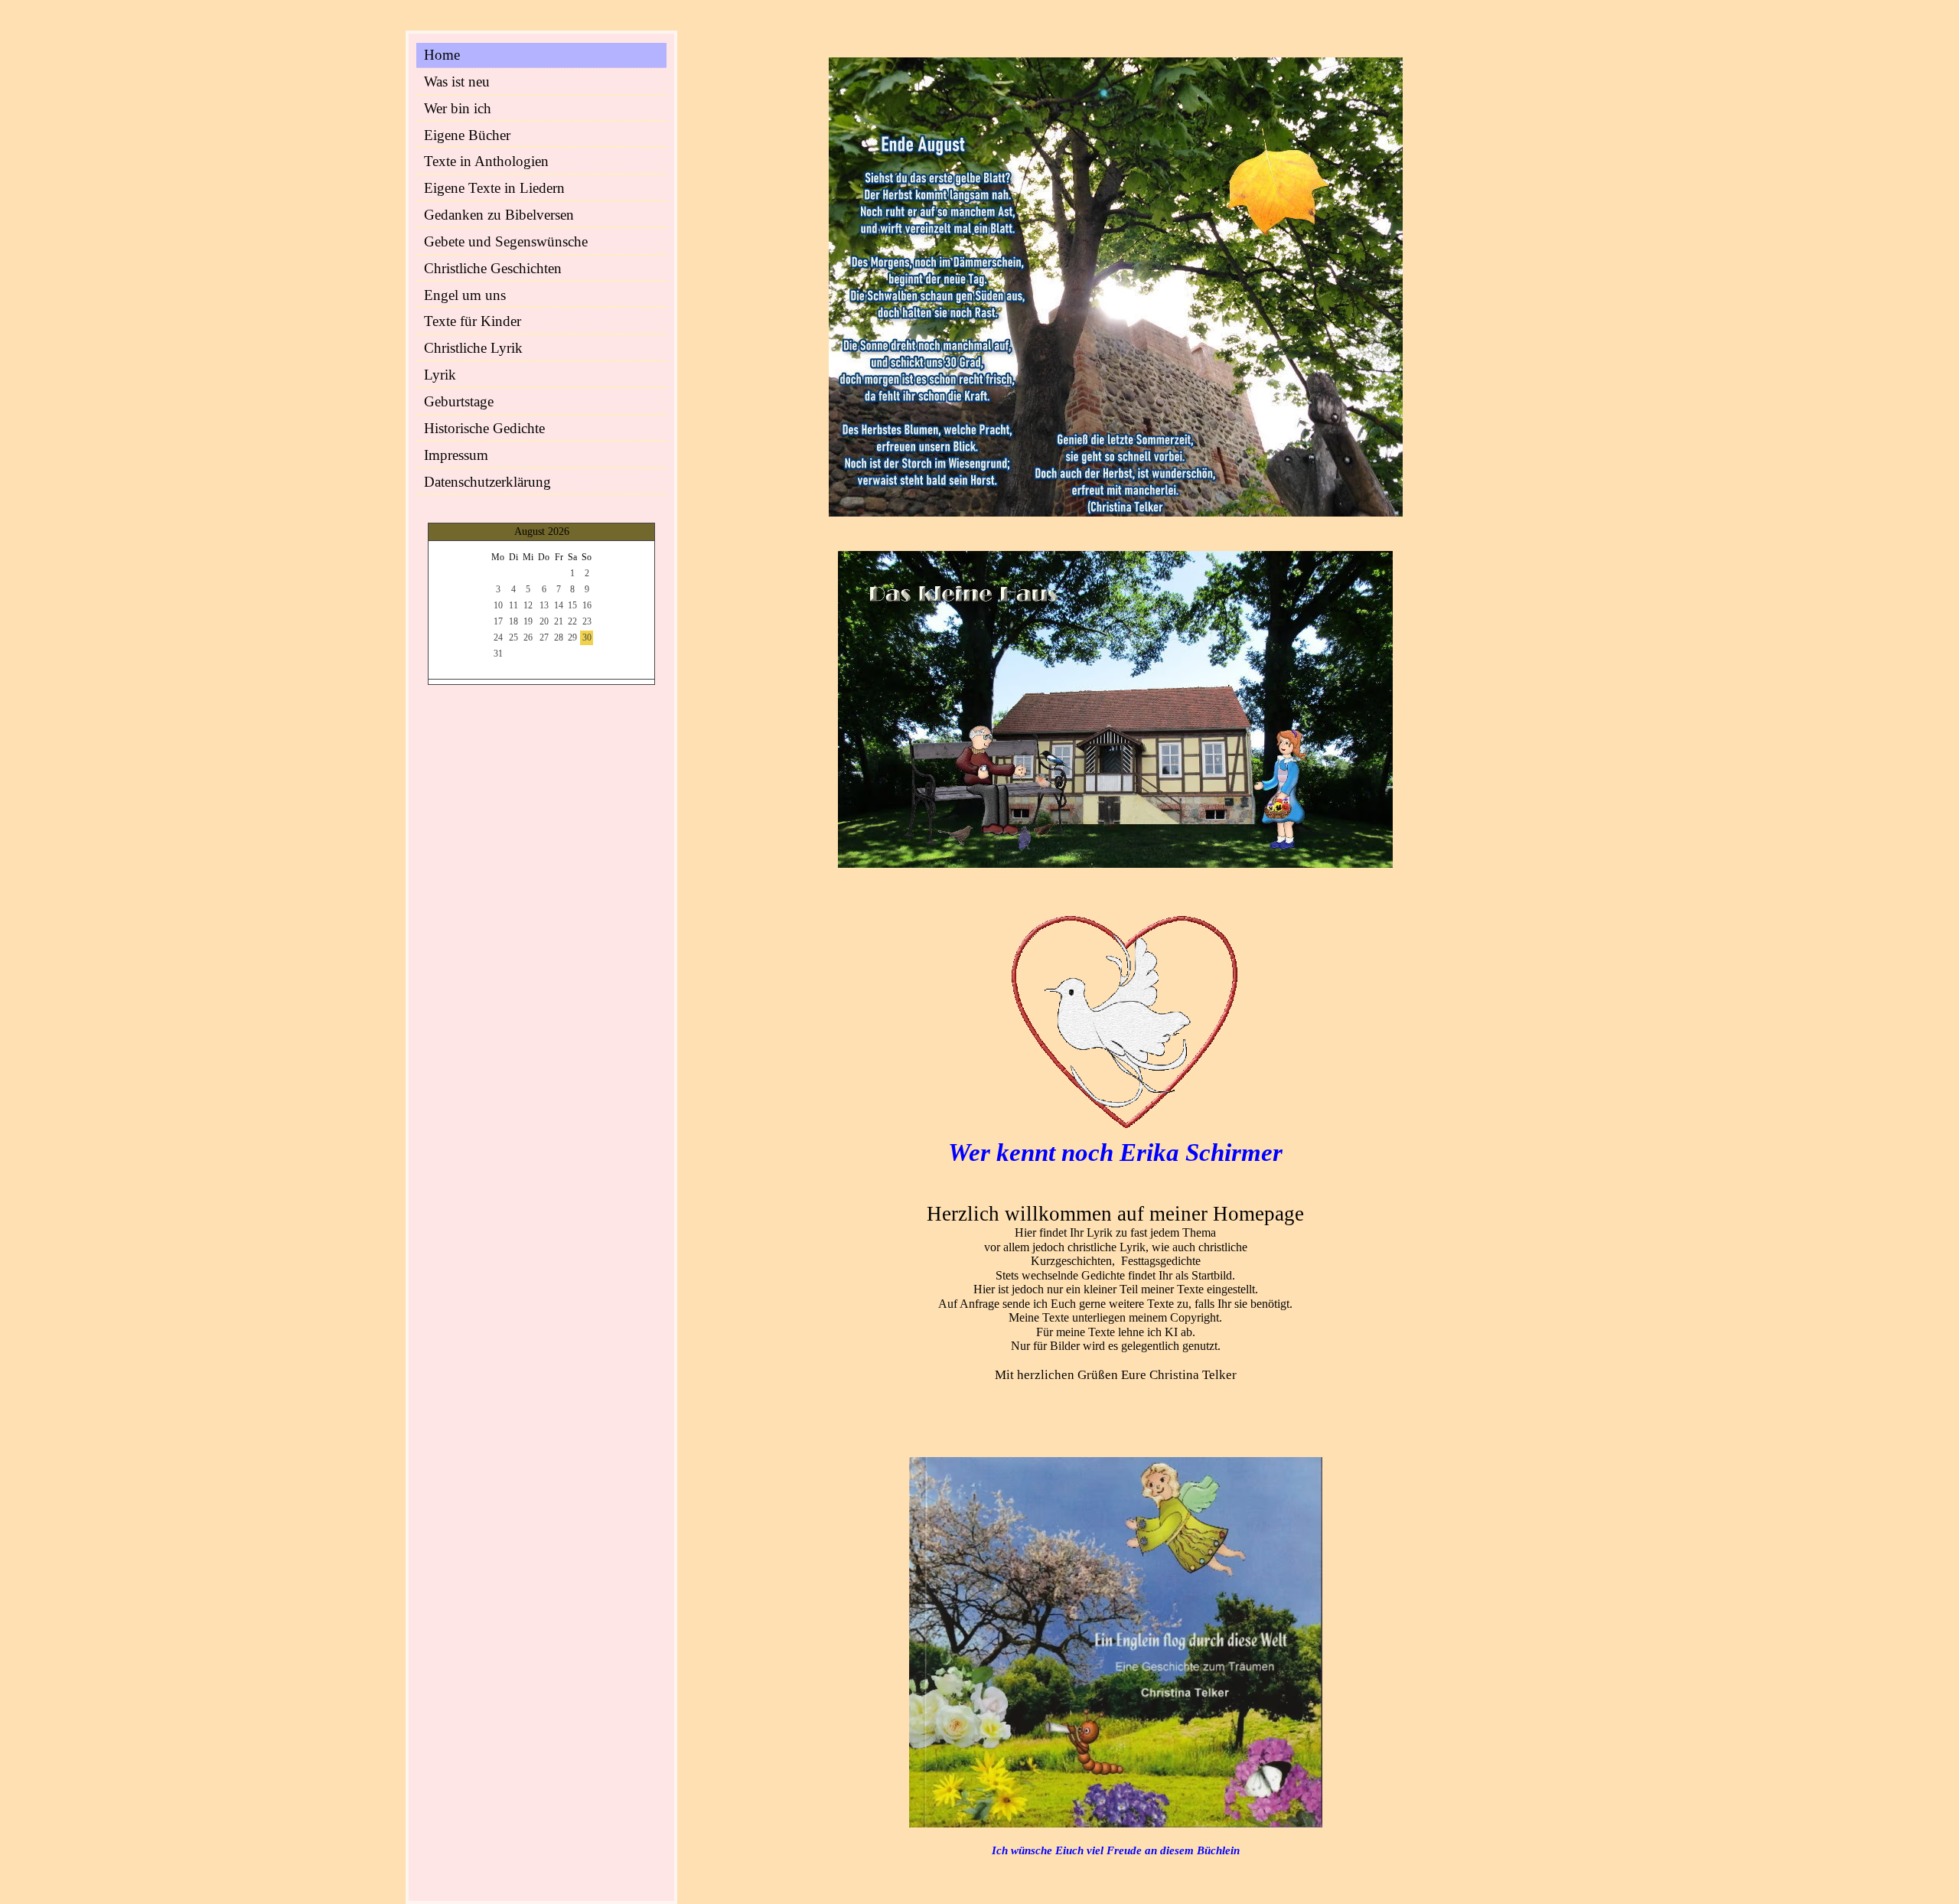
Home (442, 55)
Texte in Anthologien (486, 161)
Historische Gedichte (484, 428)
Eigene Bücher (467, 135)
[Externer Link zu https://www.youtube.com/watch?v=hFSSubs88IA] (1115, 864)
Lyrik (440, 375)
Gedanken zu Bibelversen (499, 215)
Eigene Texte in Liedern (494, 188)
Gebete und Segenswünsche (506, 241)
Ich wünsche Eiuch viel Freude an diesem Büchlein (1116, 1850)
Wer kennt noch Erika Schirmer (1115, 1153)
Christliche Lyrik (473, 348)
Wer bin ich (458, 108)
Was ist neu (457, 82)
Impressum (456, 455)
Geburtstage (459, 401)
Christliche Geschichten (493, 268)
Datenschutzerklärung (487, 482)
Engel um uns (465, 295)
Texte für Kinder (473, 321)
